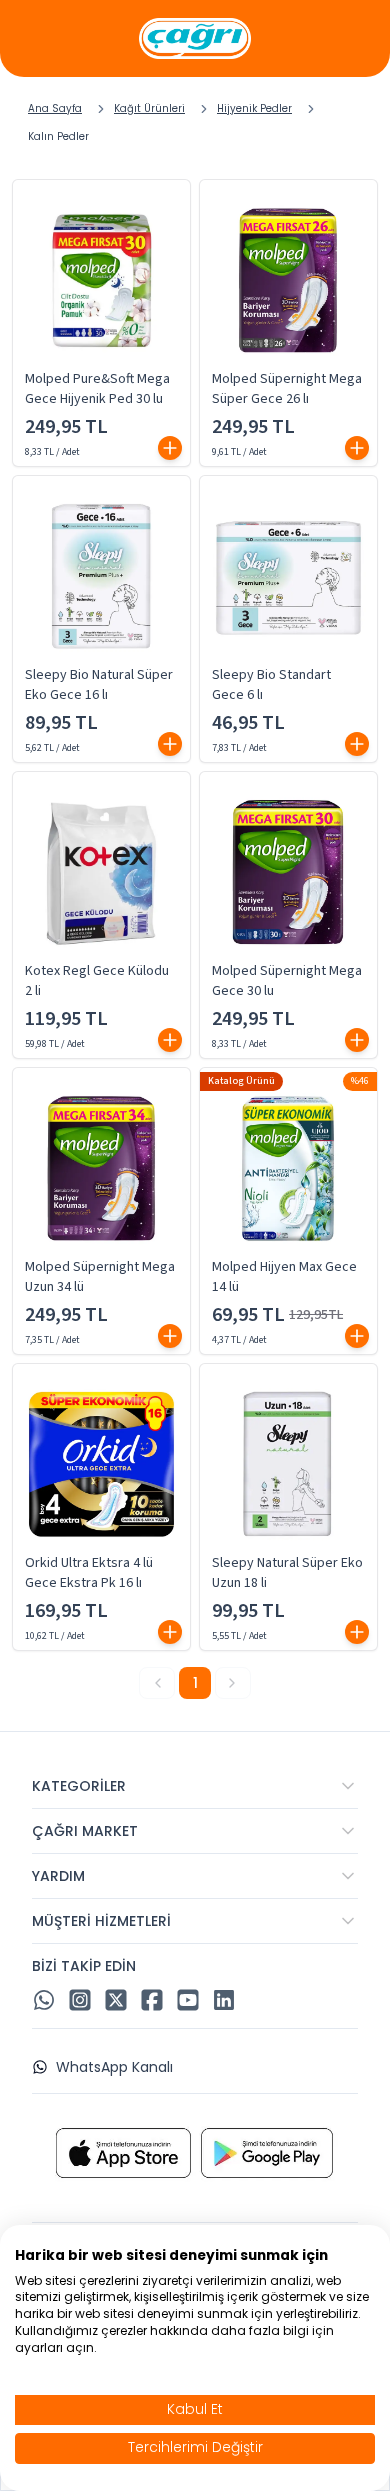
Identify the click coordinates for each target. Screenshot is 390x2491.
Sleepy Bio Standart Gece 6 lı (271, 685)
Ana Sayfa (55, 108)
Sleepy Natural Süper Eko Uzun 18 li (287, 1573)
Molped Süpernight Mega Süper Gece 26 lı (287, 389)
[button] (170, 448)
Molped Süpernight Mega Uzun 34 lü (100, 1277)
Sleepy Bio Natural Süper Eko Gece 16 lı (99, 685)
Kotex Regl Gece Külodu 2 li (97, 981)
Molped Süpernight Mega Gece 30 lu (287, 981)
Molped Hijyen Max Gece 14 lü (284, 1277)
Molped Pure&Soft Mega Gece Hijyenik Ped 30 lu (97, 389)
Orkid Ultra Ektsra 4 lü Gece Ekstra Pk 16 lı (89, 1573)
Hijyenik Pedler (254, 108)
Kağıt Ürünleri (149, 108)
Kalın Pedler (58, 136)
